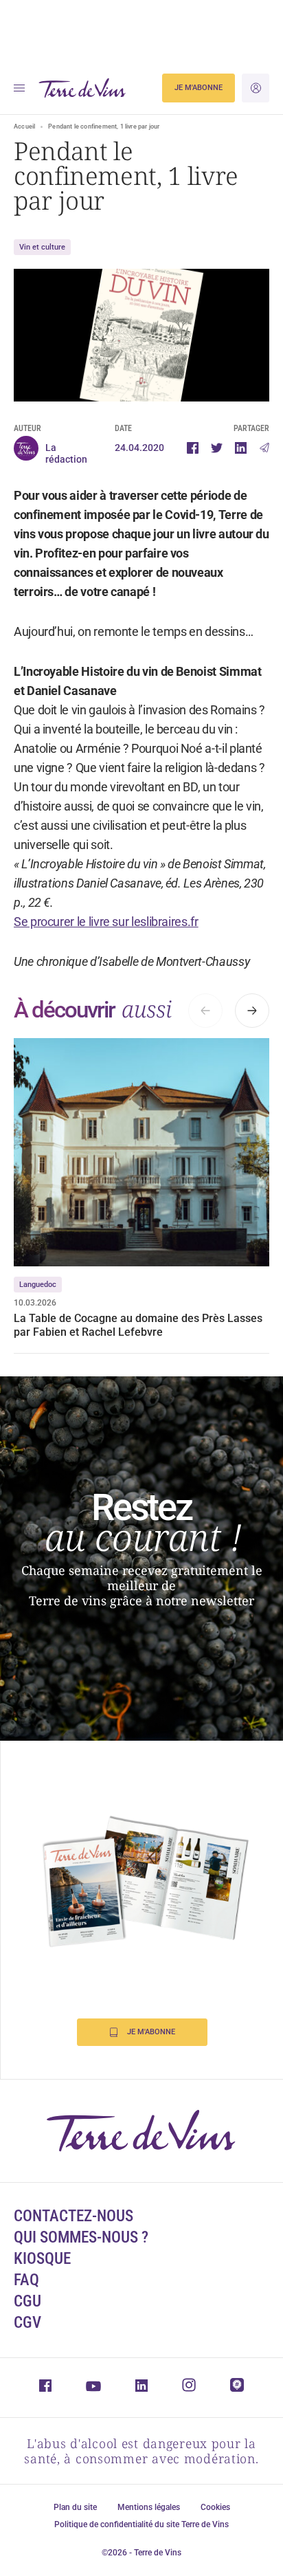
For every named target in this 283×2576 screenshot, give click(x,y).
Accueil (24, 126)
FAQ (26, 2280)
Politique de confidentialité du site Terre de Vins (141, 2524)
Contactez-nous (73, 2216)
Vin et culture (42, 247)
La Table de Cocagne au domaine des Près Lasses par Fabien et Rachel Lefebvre (138, 1325)
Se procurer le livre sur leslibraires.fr (106, 922)
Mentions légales (149, 2507)
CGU (27, 2301)
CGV (27, 2323)
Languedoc (38, 1285)
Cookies (215, 2507)
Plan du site (75, 2507)
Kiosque (42, 2259)
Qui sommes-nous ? (81, 2237)
